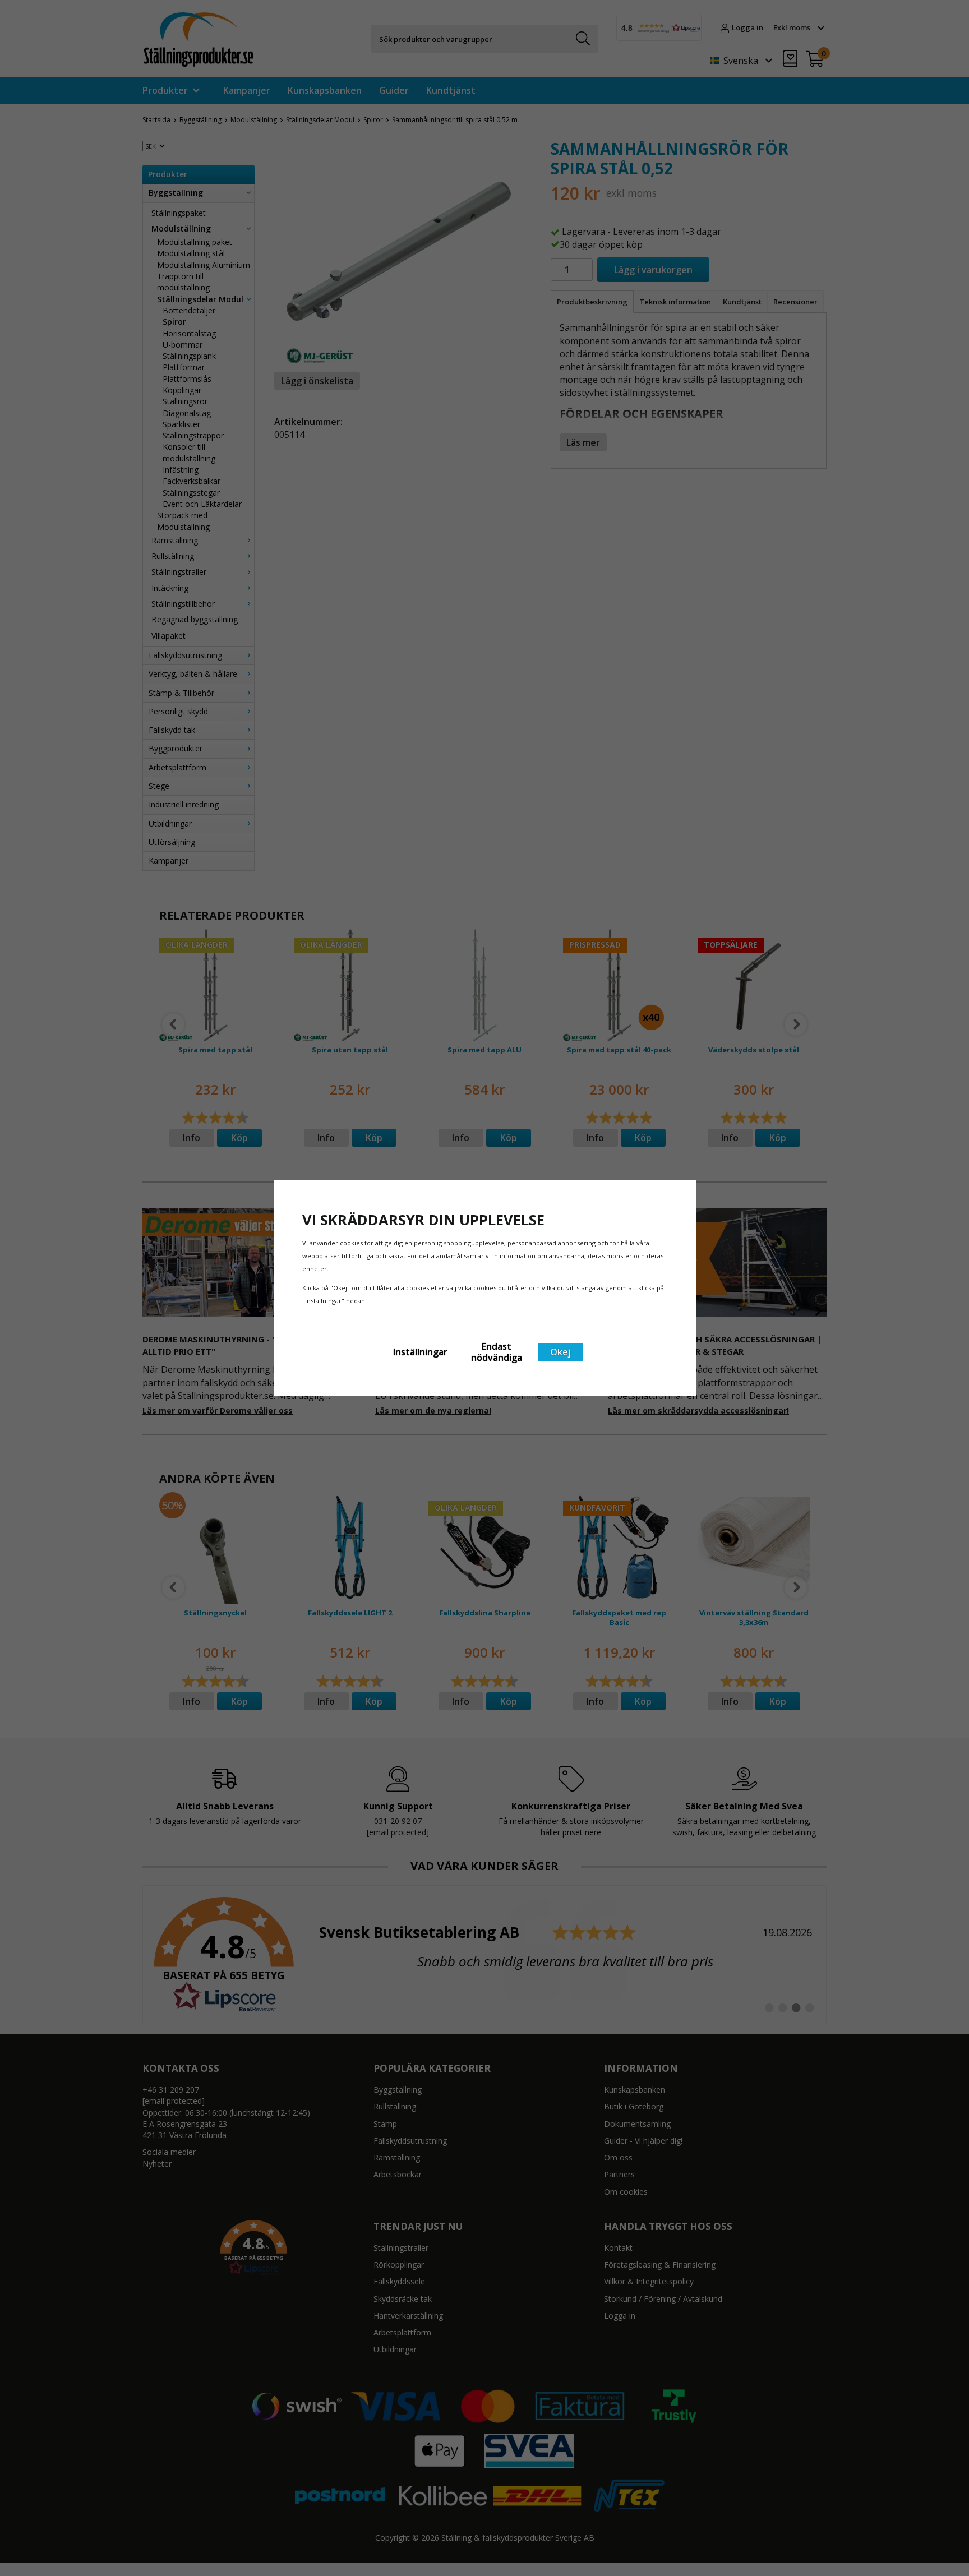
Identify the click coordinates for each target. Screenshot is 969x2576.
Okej (560, 1352)
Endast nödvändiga (497, 1352)
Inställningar (420, 1352)
